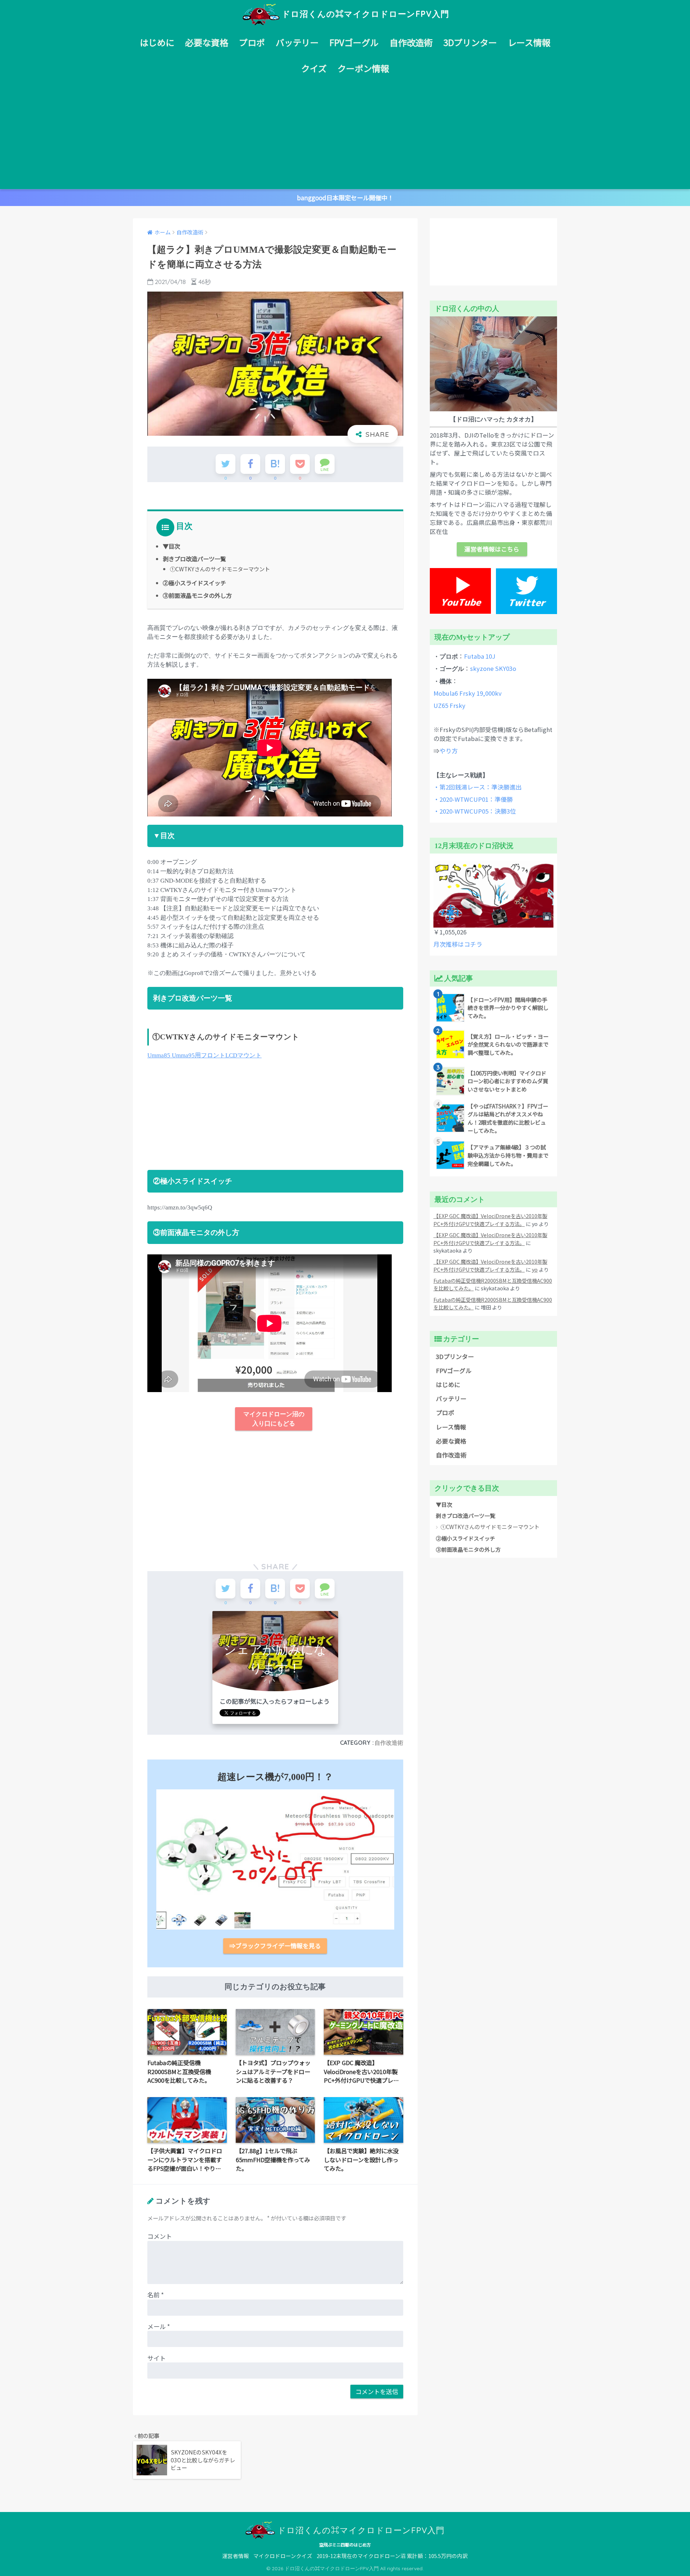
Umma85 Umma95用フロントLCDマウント (204, 1055)
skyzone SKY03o (493, 668)
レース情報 (529, 42)
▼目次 (171, 546)
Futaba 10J (480, 656)
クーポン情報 (363, 68)
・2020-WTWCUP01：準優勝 (473, 799)
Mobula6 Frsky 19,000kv (468, 693)
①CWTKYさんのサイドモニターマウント (220, 569)
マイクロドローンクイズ (283, 2556)
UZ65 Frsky (449, 705)
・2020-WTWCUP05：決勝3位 (475, 811)
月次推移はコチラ (458, 944)
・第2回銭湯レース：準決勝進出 (478, 787)
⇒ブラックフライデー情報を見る (275, 1946)
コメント (160, 2236)
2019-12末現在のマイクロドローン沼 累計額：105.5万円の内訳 (392, 2556)
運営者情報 (236, 2556)
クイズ (314, 68)
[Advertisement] (345, 135)
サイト (157, 2358)
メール (159, 2326)
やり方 (449, 751)
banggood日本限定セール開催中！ (345, 198)
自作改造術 (411, 42)
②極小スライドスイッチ (194, 583)
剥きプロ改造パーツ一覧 (194, 559)
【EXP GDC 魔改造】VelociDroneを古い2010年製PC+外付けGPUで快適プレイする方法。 (490, 1220)
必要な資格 (207, 42)
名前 (156, 2295)
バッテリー (297, 42)
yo (535, 1269)
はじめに (157, 42)
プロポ (252, 42)
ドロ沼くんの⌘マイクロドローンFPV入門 (365, 14)
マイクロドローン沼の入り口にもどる (274, 1419)
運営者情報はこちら (492, 549)
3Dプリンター (470, 42)
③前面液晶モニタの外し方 (197, 595)
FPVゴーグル (354, 42)
